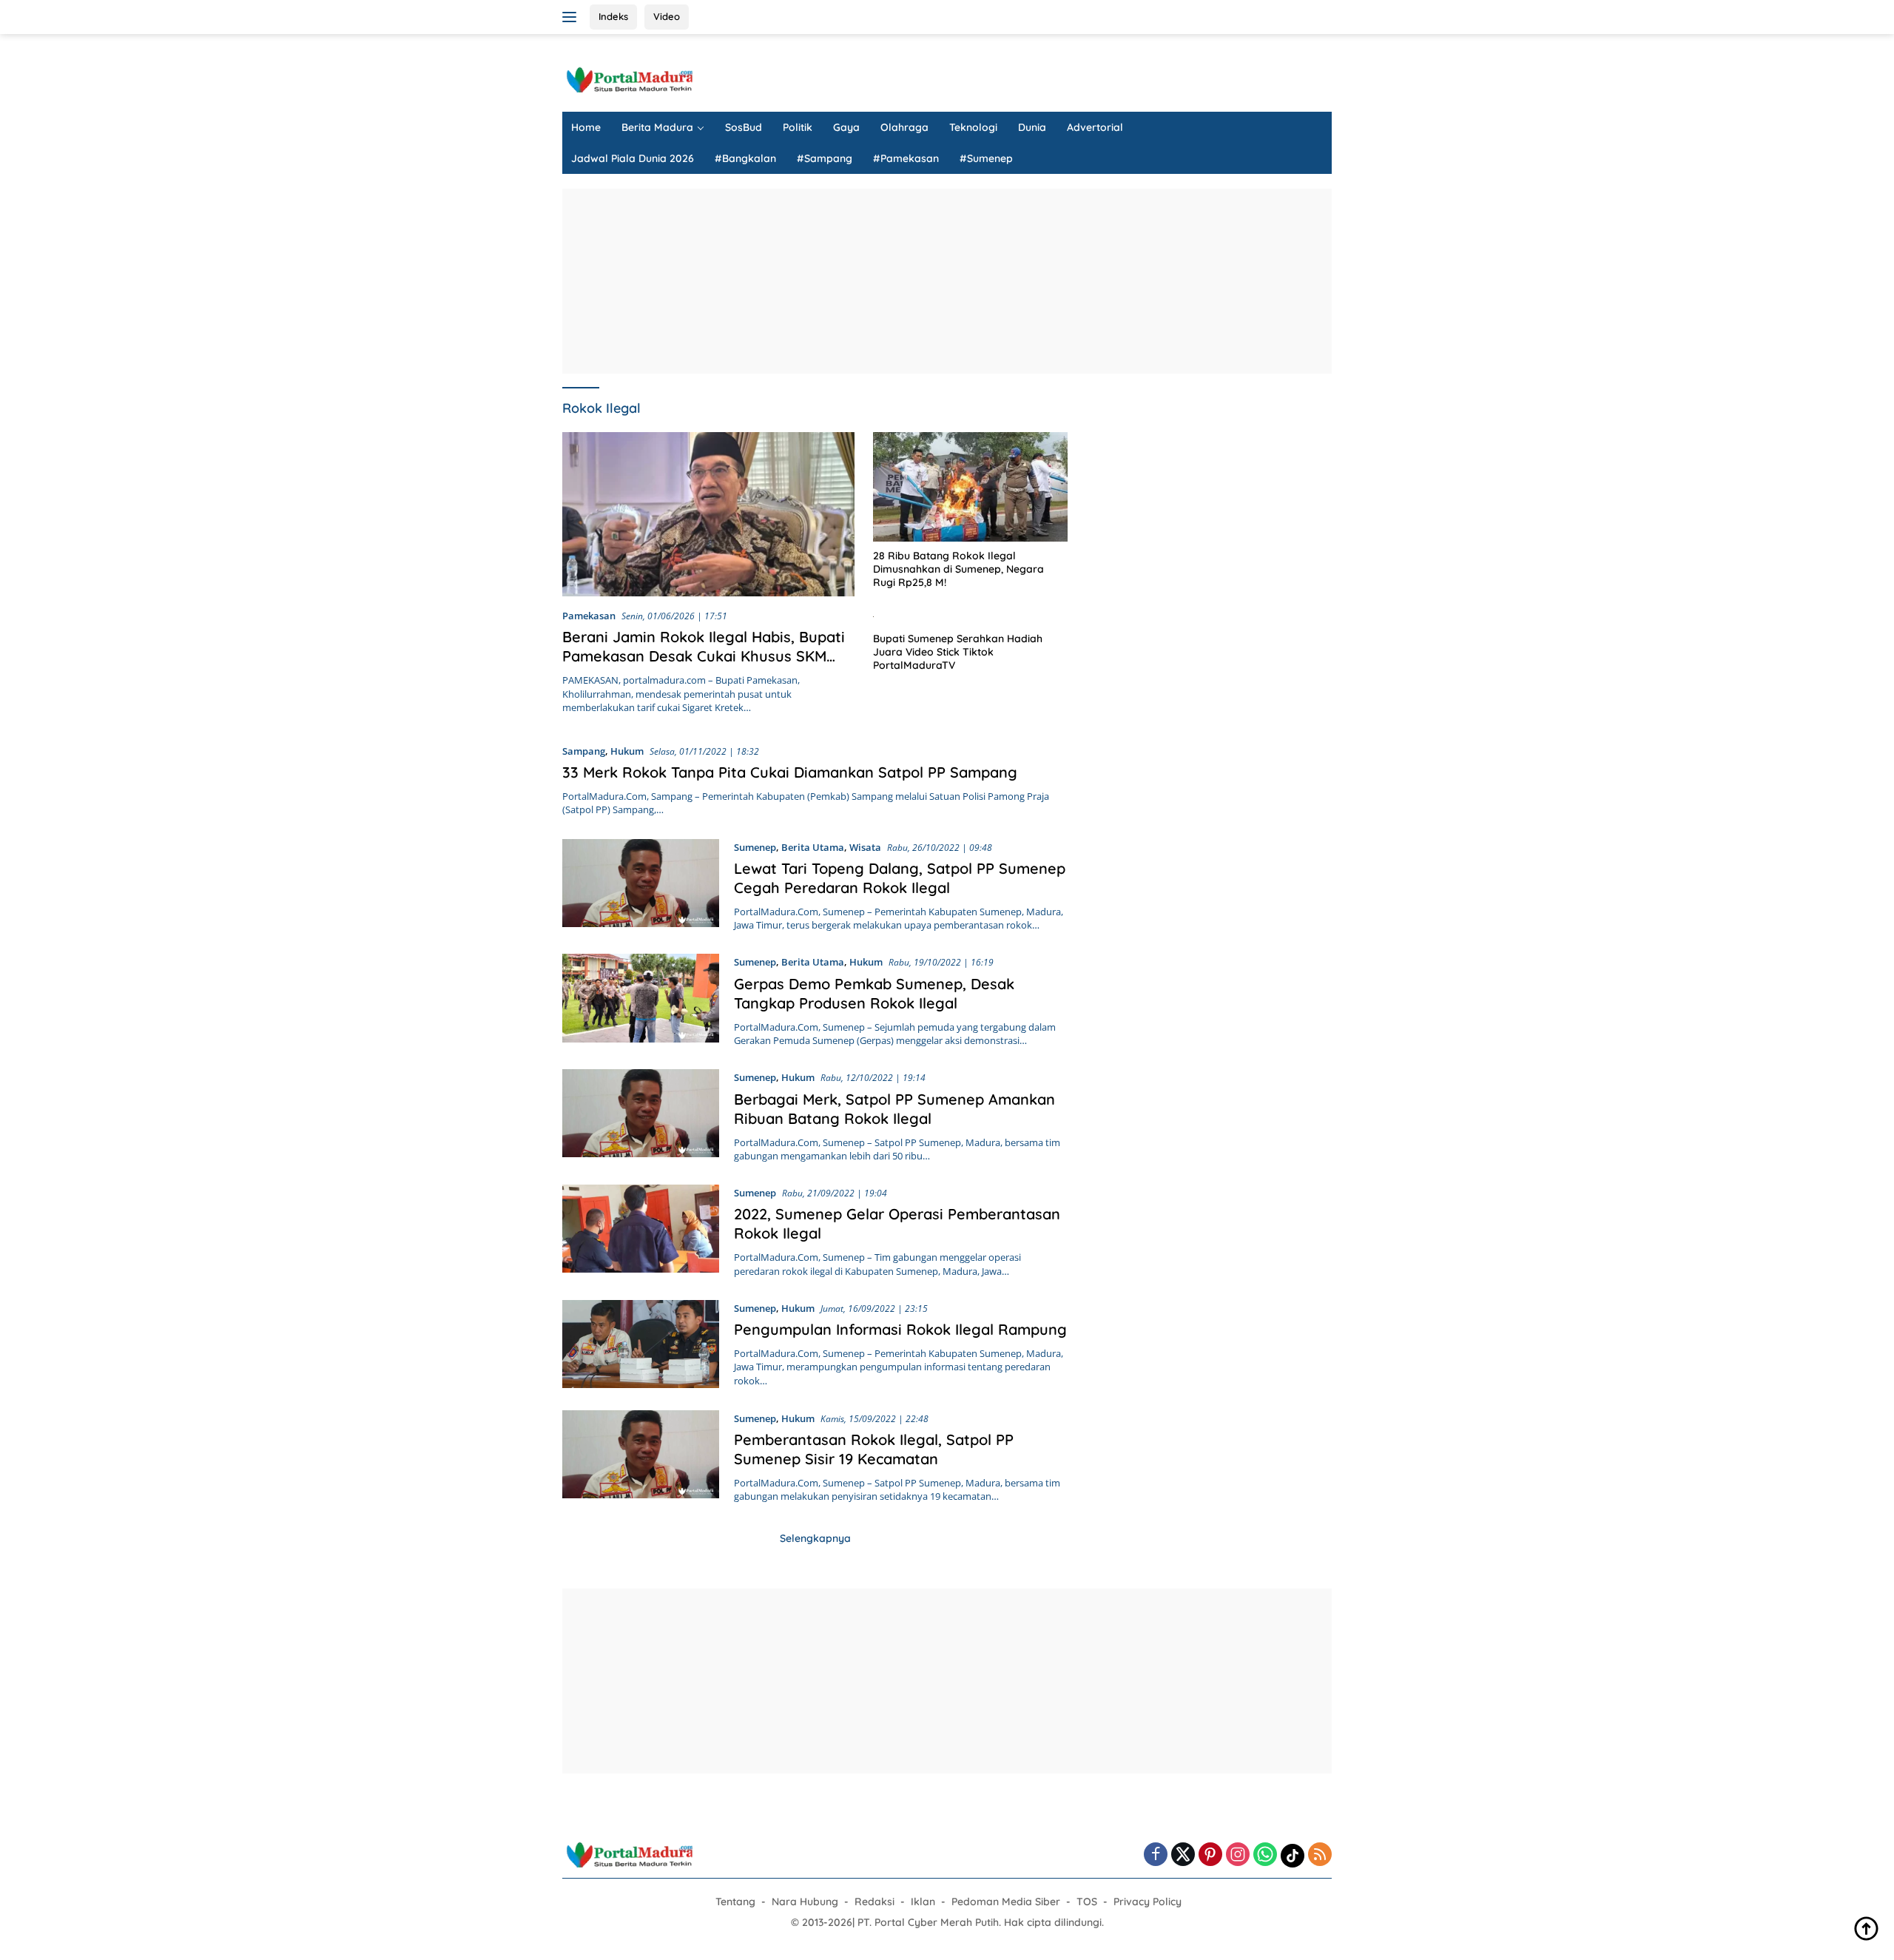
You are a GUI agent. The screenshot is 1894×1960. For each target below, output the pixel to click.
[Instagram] (1238, 1855)
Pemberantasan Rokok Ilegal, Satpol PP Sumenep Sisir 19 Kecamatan (874, 1449)
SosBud (744, 127)
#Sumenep (986, 158)
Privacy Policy (1147, 1902)
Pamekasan (589, 616)
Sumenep (755, 847)
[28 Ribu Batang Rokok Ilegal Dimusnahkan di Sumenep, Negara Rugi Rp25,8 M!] (970, 487)
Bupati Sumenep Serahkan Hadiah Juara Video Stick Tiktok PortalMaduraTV (958, 652)
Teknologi (973, 127)
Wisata (865, 847)
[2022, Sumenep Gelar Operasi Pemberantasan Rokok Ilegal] (641, 1231)
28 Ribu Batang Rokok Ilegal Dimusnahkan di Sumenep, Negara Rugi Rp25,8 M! (958, 569)
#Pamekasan (906, 158)
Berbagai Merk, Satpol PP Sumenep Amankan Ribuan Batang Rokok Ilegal (894, 1109)
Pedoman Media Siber (1006, 1902)
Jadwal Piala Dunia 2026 (633, 158)
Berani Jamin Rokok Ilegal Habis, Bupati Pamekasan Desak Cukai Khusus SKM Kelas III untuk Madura (704, 656)
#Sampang (825, 158)
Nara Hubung (805, 1902)
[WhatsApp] (1265, 1855)
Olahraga (904, 127)
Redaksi (874, 1902)
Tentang (735, 1902)
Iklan (923, 1902)
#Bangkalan (745, 158)
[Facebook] (1156, 1855)
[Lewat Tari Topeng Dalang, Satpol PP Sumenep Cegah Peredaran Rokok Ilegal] (641, 886)
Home (586, 127)
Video (667, 16)
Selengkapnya (815, 1538)
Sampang (584, 751)
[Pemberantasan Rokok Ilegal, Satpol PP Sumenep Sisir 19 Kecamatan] (641, 1457)
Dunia (1032, 127)
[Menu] (572, 17)
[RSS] (1320, 1855)
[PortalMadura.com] (629, 79)
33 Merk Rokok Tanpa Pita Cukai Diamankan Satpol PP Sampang (790, 772)
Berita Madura (657, 127)
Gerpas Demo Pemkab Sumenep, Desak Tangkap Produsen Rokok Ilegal (874, 993)
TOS (1087, 1902)
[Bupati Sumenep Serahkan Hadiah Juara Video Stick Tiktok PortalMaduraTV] (970, 616)
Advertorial (1095, 127)
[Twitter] (1183, 1855)
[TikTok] (1293, 1856)
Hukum (627, 751)
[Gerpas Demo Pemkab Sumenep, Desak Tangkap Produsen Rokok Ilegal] (641, 1000)
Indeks (613, 16)
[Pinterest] (1210, 1855)
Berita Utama (813, 847)
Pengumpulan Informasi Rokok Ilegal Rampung (900, 1329)
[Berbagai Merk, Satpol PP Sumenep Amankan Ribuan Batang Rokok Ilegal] (641, 1116)
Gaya (846, 127)
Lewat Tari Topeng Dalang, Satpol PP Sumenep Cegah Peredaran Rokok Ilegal (900, 878)
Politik (798, 127)
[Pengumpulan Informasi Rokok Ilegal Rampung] (641, 1344)
